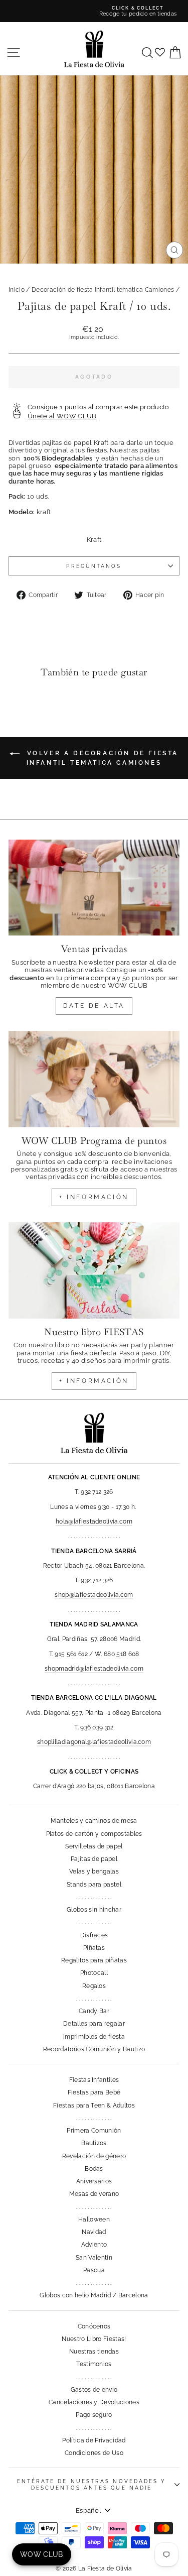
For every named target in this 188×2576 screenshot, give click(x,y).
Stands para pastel (94, 1885)
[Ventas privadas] (94, 888)
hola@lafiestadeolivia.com (94, 1521)
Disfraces (94, 1935)
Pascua (94, 2270)
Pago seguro (94, 2415)
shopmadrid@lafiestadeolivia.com (94, 1669)
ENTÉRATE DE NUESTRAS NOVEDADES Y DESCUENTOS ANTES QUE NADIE (92, 2484)
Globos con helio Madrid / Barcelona (94, 2295)
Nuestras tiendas (94, 2352)
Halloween (94, 2219)
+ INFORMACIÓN (94, 1197)
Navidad (94, 2232)
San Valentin (94, 2258)
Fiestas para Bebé (94, 2092)
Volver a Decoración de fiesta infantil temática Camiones (101, 758)
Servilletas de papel (94, 1846)
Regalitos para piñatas (94, 1960)
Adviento (94, 2245)
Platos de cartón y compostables (94, 1834)
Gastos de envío (94, 2390)
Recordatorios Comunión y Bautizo (94, 2049)
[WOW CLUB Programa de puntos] (94, 1079)
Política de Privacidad (94, 2440)
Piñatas (94, 1948)
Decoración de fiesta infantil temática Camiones (103, 290)
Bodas (94, 2169)
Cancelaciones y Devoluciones (94, 2402)
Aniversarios (94, 2181)
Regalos (94, 1986)
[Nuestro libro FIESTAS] (94, 1270)
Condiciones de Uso (94, 2453)
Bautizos (94, 2143)
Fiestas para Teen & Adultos (94, 2105)
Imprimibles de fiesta (94, 2037)
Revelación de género (94, 2156)
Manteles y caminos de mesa (94, 1821)
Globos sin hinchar (94, 1910)
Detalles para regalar (94, 2024)
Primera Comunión (94, 2131)
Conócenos (94, 2326)
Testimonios (94, 2364)
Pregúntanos (94, 566)
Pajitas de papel (94, 1859)
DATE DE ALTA (94, 1006)
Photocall (94, 1973)
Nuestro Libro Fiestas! (94, 2339)
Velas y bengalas (94, 1871)
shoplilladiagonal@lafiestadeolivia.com (94, 1742)
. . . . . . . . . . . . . (94, 1897)
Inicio (17, 290)
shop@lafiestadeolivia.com (94, 1595)
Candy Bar (94, 2011)
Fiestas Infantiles (94, 2080)
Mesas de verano (94, 2194)
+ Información (94, 1381)
